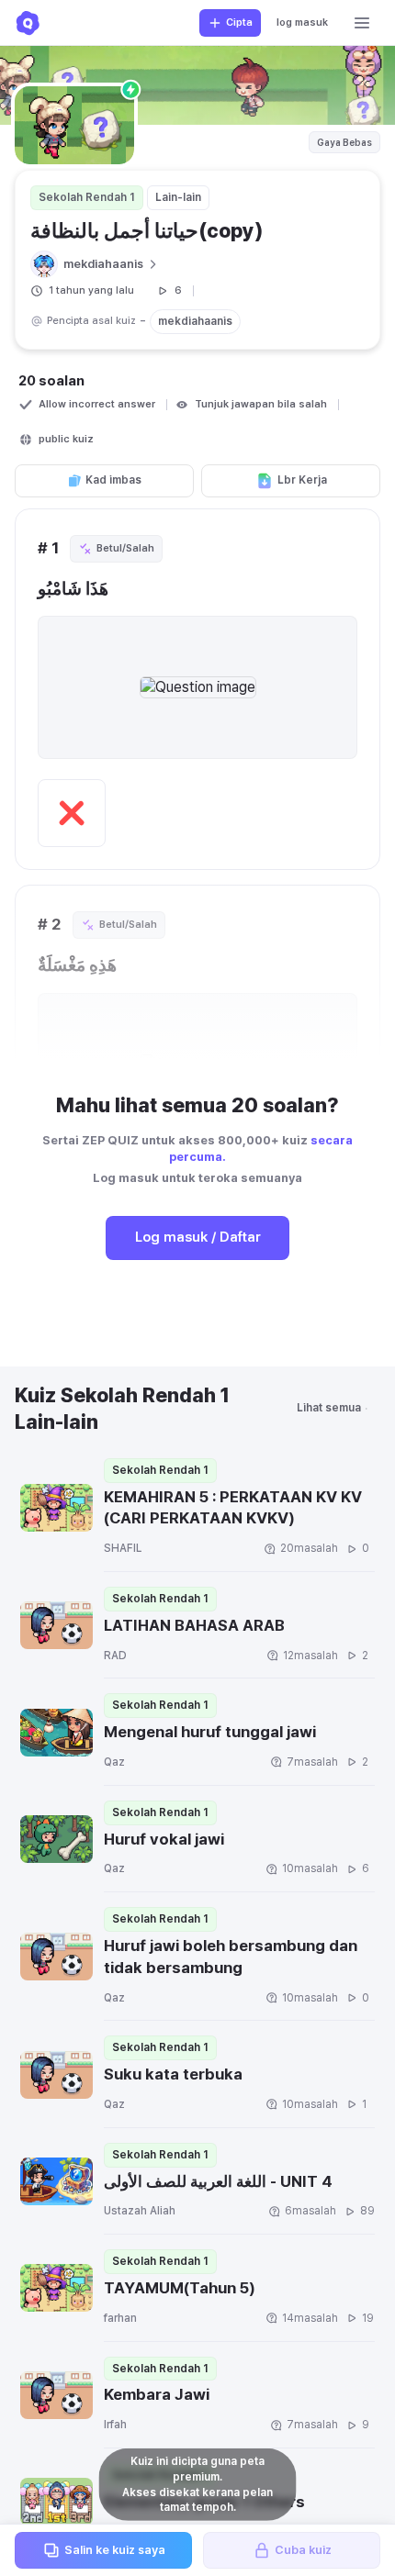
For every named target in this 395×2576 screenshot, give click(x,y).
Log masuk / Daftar (198, 1237)
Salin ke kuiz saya (115, 2550)
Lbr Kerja (302, 480)
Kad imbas (113, 480)
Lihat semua (329, 1408)
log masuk (302, 22)
